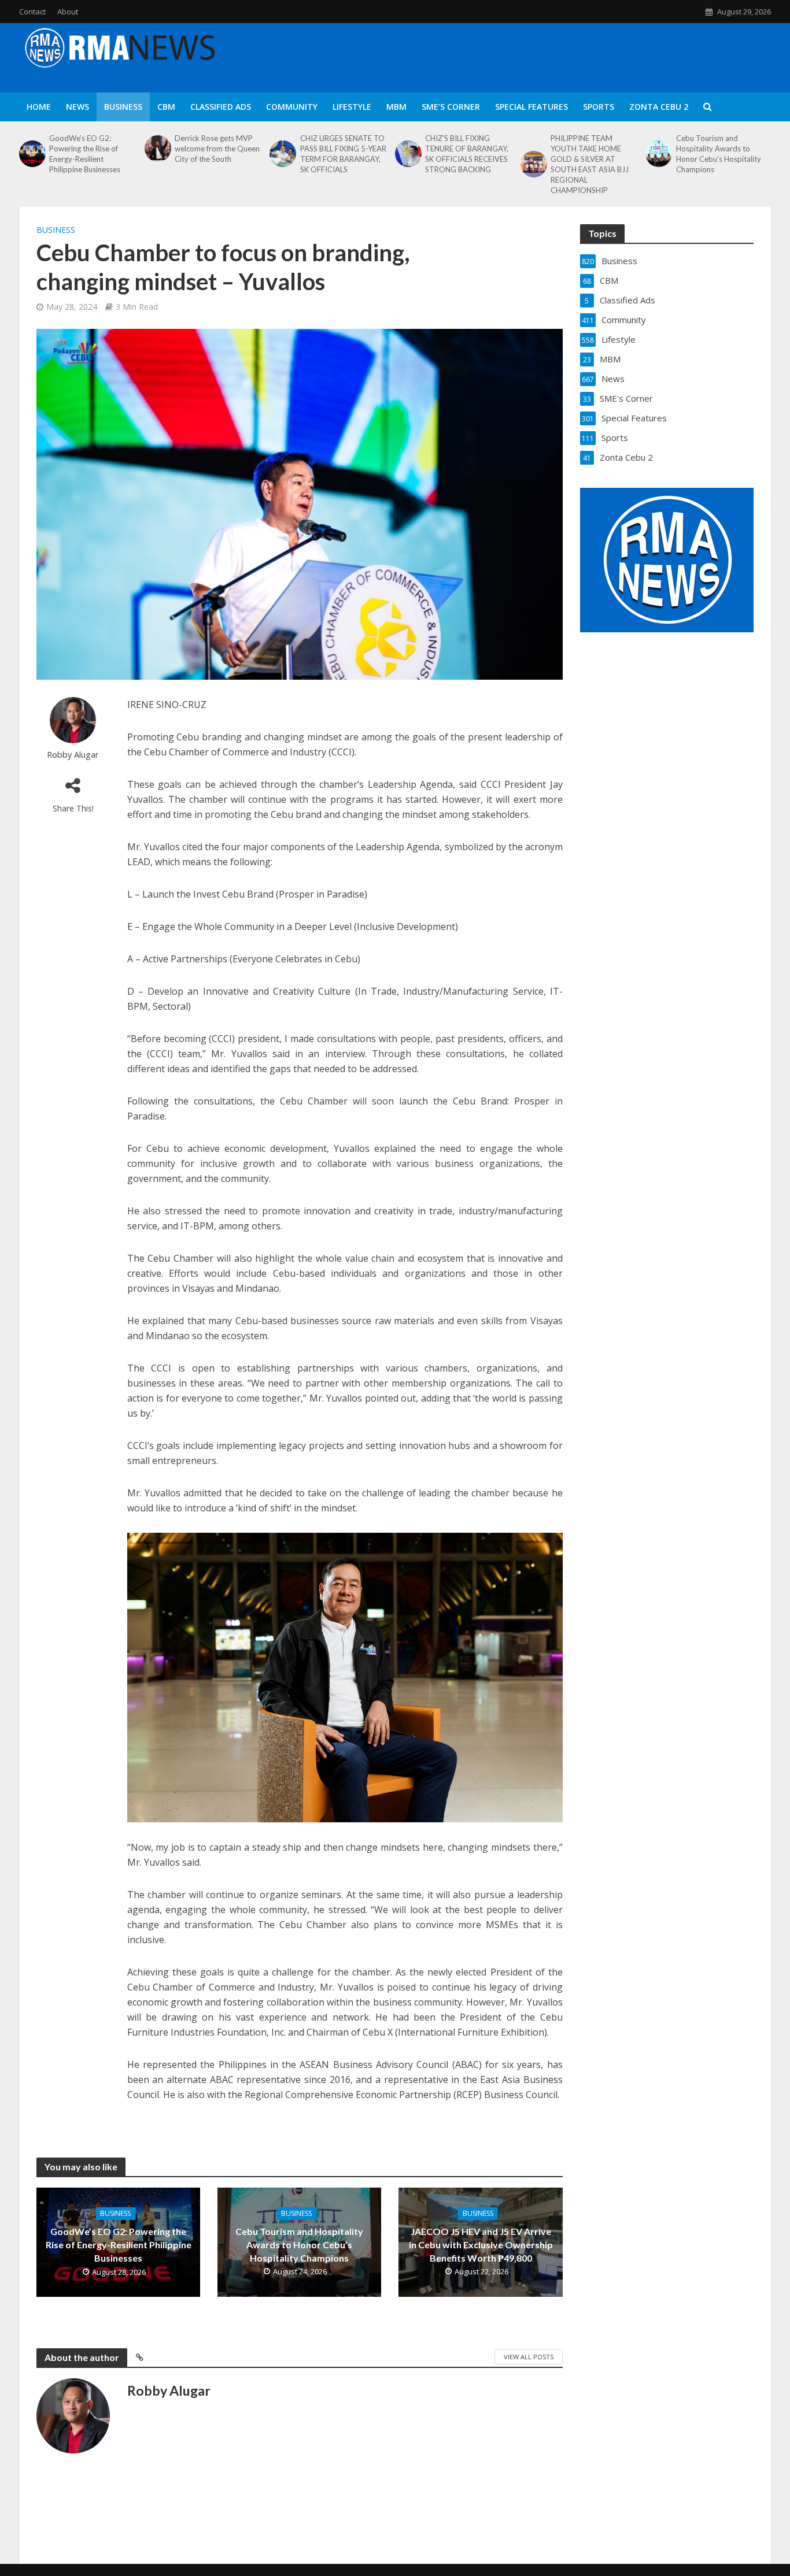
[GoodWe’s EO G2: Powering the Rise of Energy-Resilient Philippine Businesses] (31, 154)
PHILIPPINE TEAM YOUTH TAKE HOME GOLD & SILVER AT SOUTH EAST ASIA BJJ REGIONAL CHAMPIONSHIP (590, 164)
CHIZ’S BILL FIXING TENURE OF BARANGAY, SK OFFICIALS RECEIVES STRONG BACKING (467, 154)
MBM (396, 107)
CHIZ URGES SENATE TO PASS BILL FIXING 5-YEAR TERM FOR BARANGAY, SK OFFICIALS (343, 154)
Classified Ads (221, 107)
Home (39, 107)
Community (292, 107)
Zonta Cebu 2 (659, 107)
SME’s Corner (451, 107)
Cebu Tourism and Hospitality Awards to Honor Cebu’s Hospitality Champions (719, 154)
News (77, 107)
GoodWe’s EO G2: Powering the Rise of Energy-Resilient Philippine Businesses (85, 154)
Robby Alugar (73, 755)
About (68, 12)
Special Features (531, 107)
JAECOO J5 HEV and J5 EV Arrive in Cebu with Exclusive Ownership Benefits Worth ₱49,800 (481, 2245)
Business (123, 107)
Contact (32, 12)
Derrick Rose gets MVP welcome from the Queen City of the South (217, 149)
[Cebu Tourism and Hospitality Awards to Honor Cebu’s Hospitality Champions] (658, 154)
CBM (166, 107)
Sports (599, 107)
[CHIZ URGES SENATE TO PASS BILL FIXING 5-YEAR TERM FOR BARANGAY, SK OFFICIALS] (282, 154)
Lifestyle (352, 107)
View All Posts (529, 2357)
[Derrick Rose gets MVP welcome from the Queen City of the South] (157, 149)
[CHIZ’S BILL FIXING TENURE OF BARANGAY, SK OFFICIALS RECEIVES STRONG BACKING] (407, 154)
